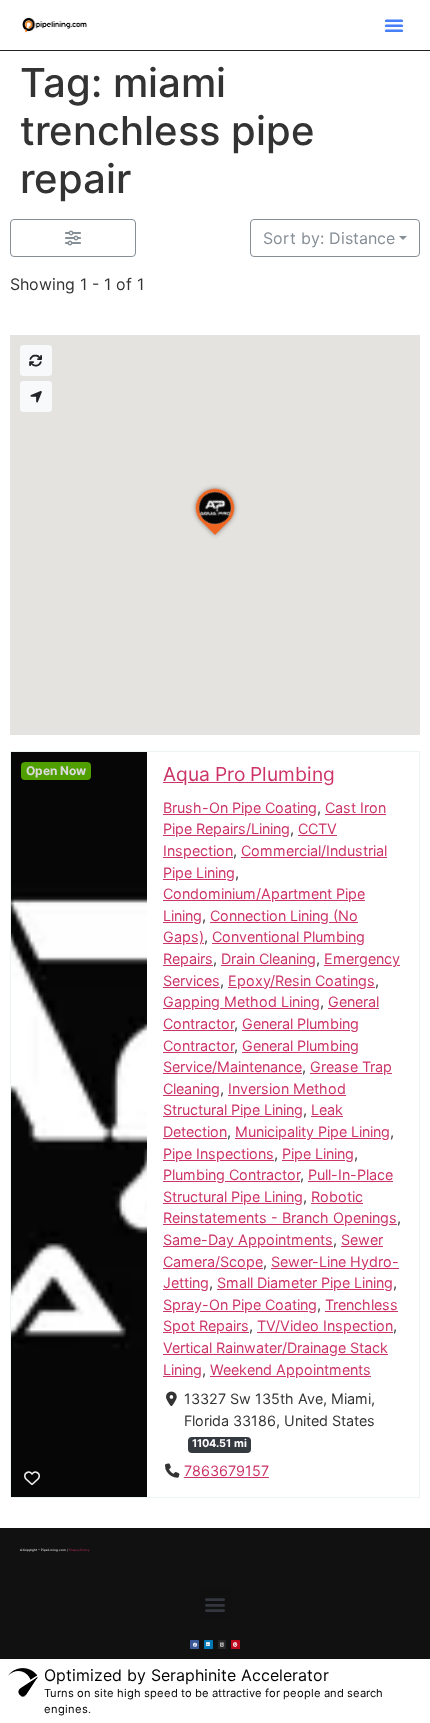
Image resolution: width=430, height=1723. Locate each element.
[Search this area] (36, 360)
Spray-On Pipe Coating (240, 1304)
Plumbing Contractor (231, 1175)
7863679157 (226, 1471)
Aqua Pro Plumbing (249, 774)
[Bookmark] (32, 1478)
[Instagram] (222, 1644)
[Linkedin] (208, 1644)
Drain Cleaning (268, 958)
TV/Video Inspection (325, 1326)
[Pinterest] (235, 1644)
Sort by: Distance (329, 238)
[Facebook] (194, 1644)
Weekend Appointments (290, 1369)
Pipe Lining (318, 1153)
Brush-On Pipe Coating (240, 807)
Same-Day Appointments (248, 1239)
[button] (394, 25)
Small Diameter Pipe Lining (305, 1283)
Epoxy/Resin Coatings (301, 980)
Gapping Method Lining (241, 1002)
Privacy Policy (79, 1550)
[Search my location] (36, 396)
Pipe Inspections (218, 1153)
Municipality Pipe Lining (312, 1131)
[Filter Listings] (73, 238)
